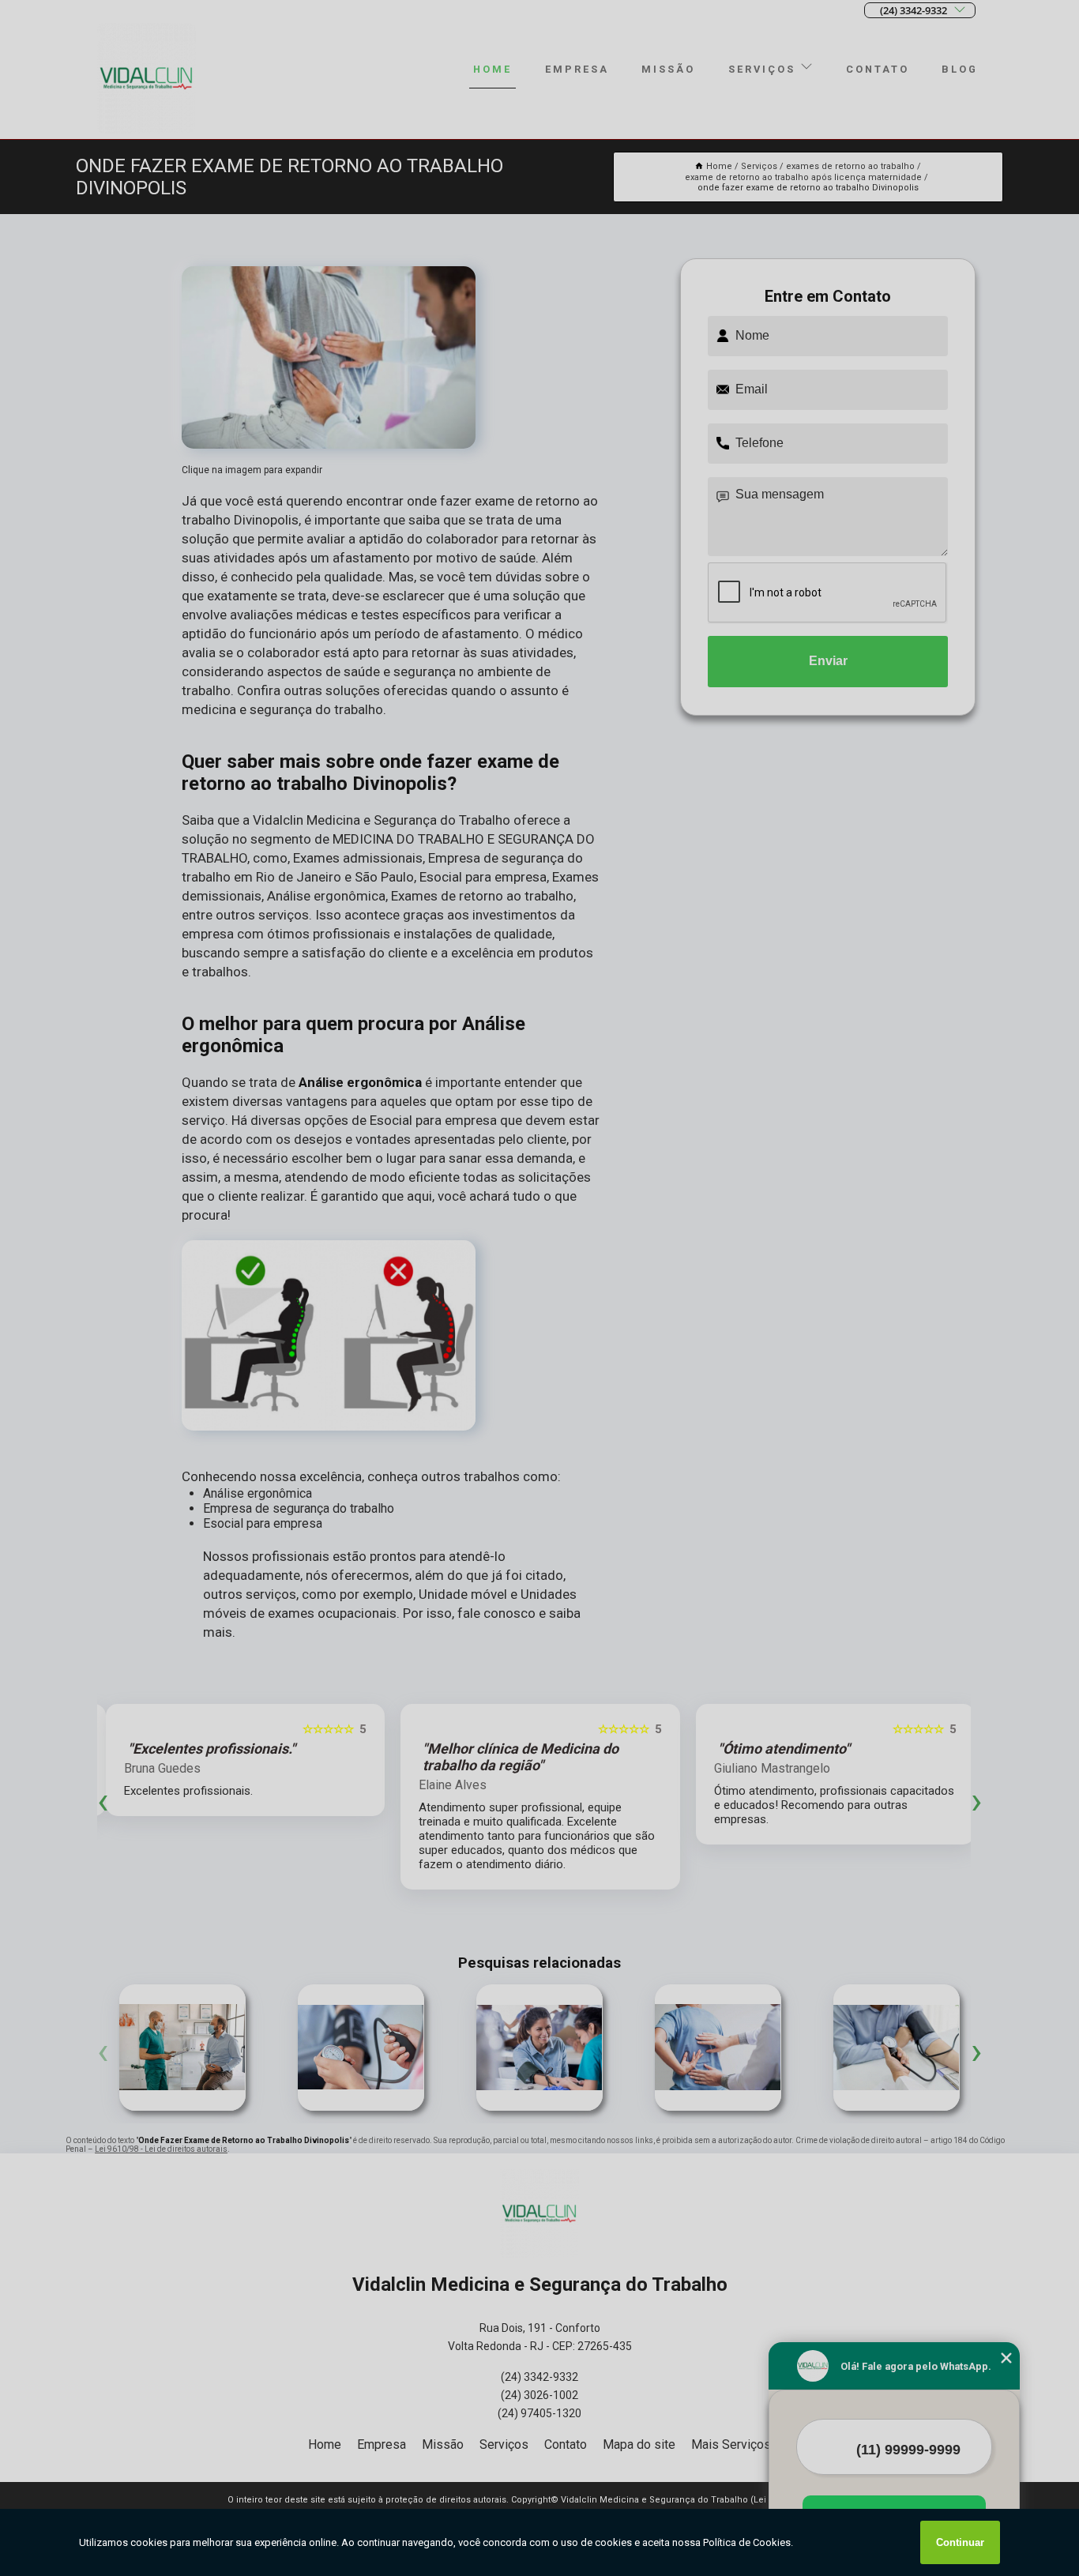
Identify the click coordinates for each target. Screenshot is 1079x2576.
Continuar (960, 2542)
